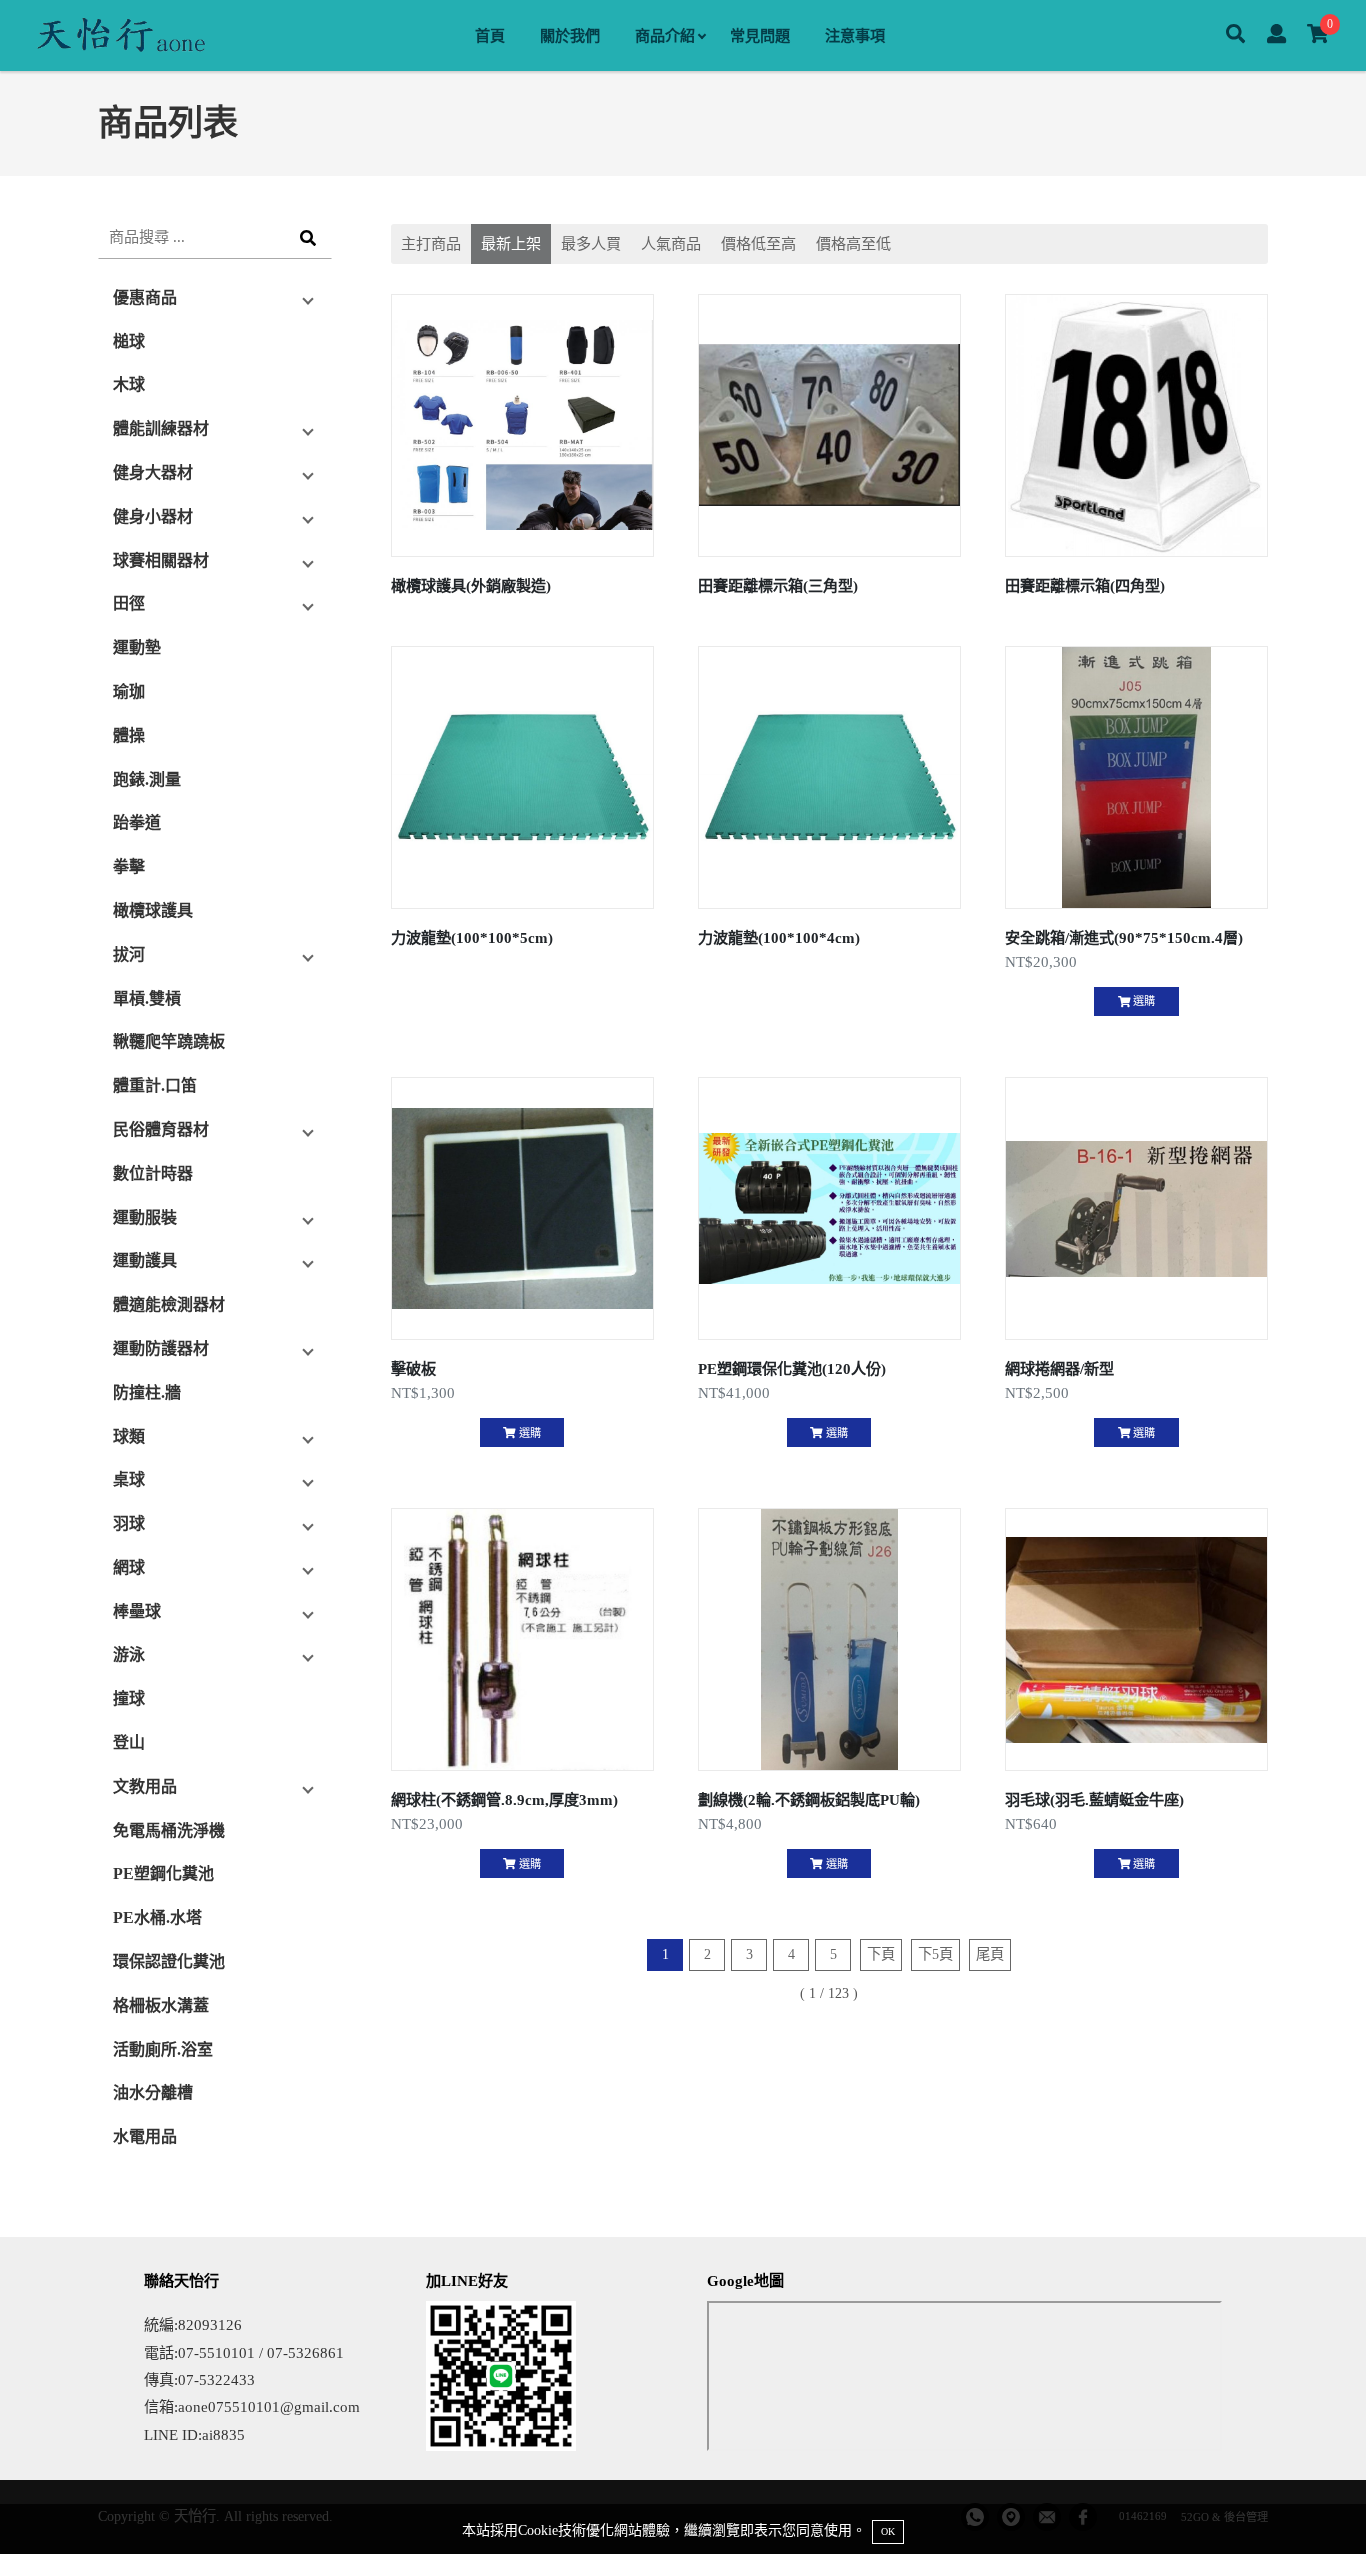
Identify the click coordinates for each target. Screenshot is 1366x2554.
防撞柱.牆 (147, 1392)
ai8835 (223, 2434)
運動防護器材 (161, 1348)
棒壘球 (137, 1611)
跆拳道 (137, 822)
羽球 (129, 1523)
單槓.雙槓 (147, 998)
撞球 (129, 1698)
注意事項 (855, 35)
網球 (129, 1567)
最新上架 (511, 243)
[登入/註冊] (1276, 35)
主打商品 (431, 243)
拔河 (129, 954)
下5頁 (935, 1954)
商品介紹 (665, 35)
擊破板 (413, 1368)
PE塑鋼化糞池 (163, 1873)
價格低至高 (758, 243)
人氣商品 (671, 243)
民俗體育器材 (161, 1129)
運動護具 (145, 1260)
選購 (1142, 1001)
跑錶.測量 (147, 779)
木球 (129, 384)
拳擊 (129, 866)
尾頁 (990, 1954)
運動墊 (137, 647)
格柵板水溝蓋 (161, 2005)
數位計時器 (153, 1173)
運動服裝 (145, 1217)
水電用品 (145, 2136)
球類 (129, 1436)
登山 (129, 1742)
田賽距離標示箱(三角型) (778, 585)
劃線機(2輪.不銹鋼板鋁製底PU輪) (809, 1799)
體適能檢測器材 (169, 1304)
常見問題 (760, 35)
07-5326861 (305, 2352)
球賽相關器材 (161, 560)
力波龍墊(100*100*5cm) (472, 937)
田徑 (129, 603)
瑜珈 (129, 691)
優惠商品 (145, 297)
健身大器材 (153, 472)
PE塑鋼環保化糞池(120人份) (792, 1368)
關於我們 (570, 35)
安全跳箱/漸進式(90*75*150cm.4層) (1124, 937)
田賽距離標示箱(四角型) (1085, 585)
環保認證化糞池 (169, 1961)
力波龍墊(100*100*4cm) (779, 937)
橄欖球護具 (153, 910)
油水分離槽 (153, 2092)
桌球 (129, 1479)
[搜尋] (1235, 35)
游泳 (129, 1654)
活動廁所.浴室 (163, 2049)
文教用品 (145, 1786)
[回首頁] (120, 35)
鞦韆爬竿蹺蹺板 (169, 1041)
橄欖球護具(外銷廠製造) (471, 585)
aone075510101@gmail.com (269, 2406)
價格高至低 (853, 243)
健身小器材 (153, 516)
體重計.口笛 (155, 1085)
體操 (129, 735)
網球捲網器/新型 (1059, 1368)
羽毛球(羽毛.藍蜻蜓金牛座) (1094, 1799)
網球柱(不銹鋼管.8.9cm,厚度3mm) (504, 1799)
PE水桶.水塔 (157, 1917)
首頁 (490, 35)
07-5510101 (216, 2352)
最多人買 (591, 243)
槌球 (129, 341)
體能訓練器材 (161, 428)
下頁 (881, 1954)
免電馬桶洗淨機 (169, 1830)
